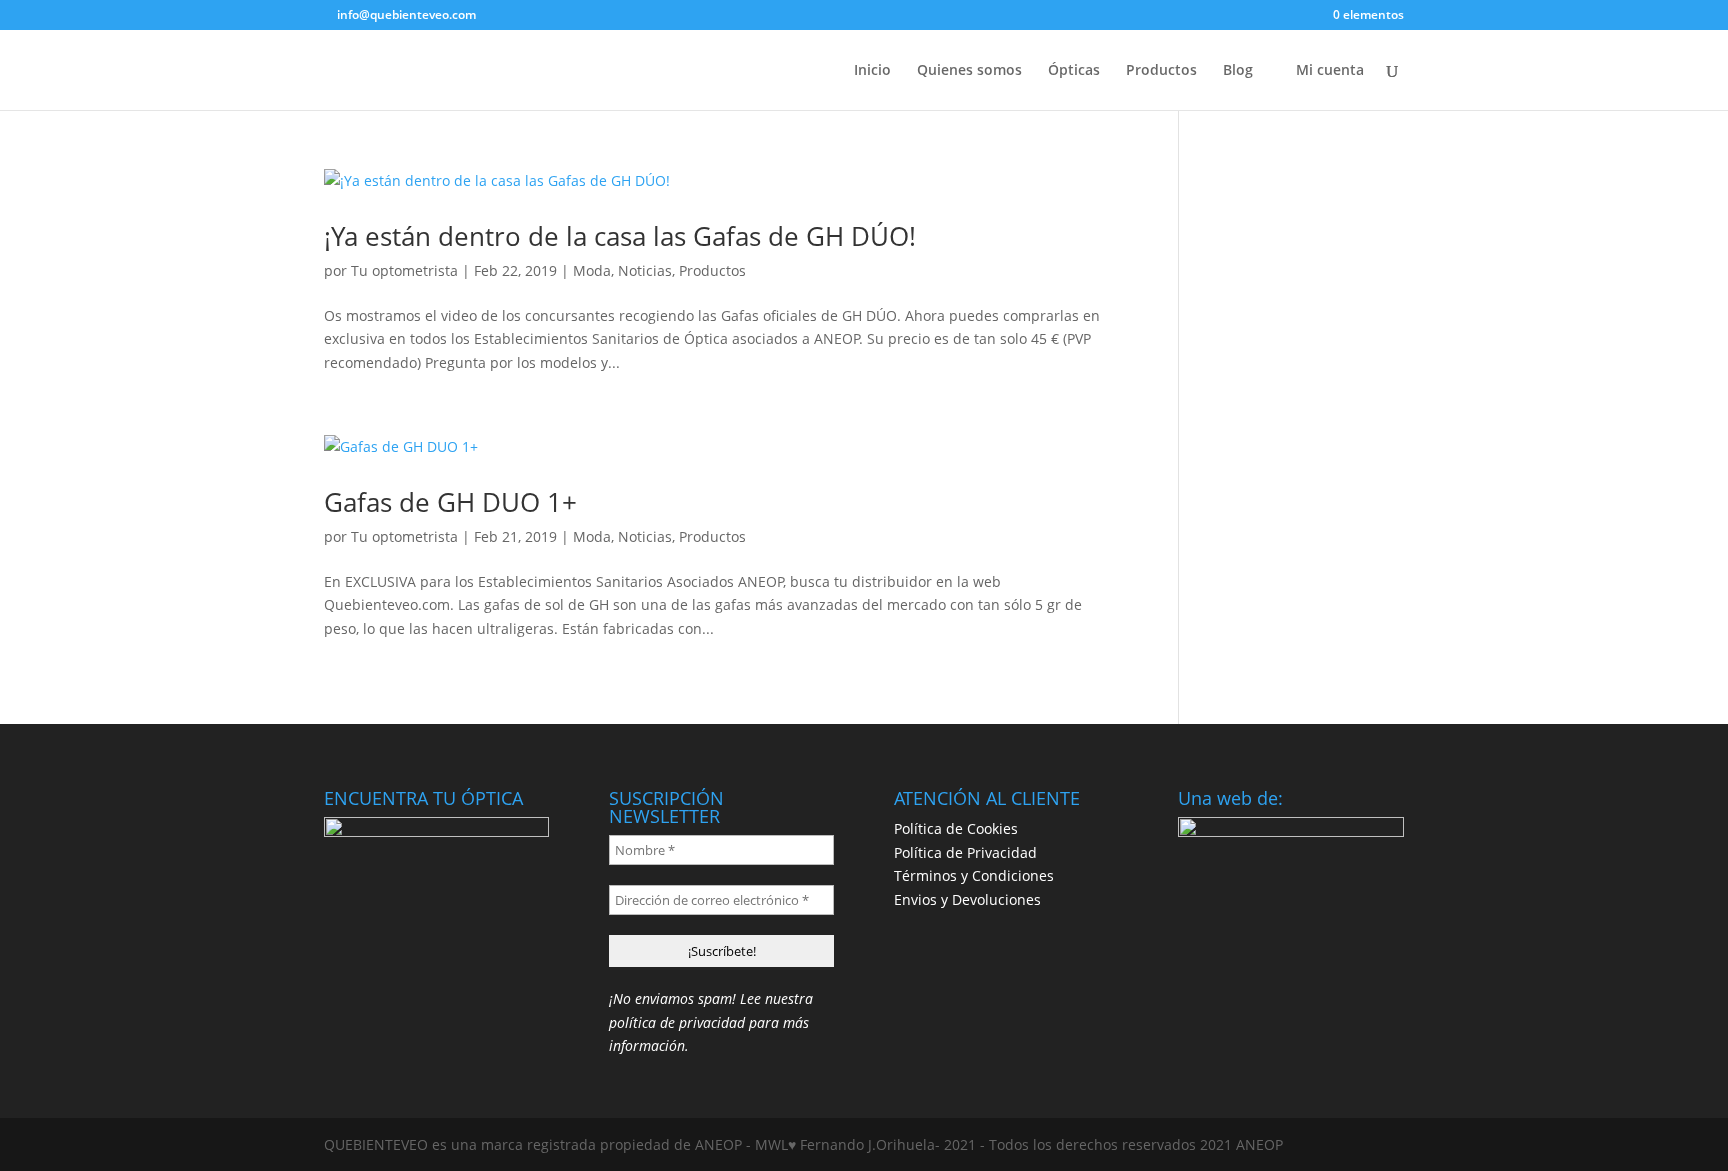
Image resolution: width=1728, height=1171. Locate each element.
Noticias (645, 270)
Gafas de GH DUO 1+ (450, 502)
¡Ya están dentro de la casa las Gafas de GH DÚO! (620, 236)
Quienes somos (969, 71)
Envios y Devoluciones (967, 899)
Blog (1238, 71)
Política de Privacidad (965, 852)
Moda (592, 270)
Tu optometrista (404, 270)
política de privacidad (677, 1022)
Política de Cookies (956, 828)
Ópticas (1074, 71)
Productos (1161, 71)
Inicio (872, 71)
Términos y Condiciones (974, 875)
